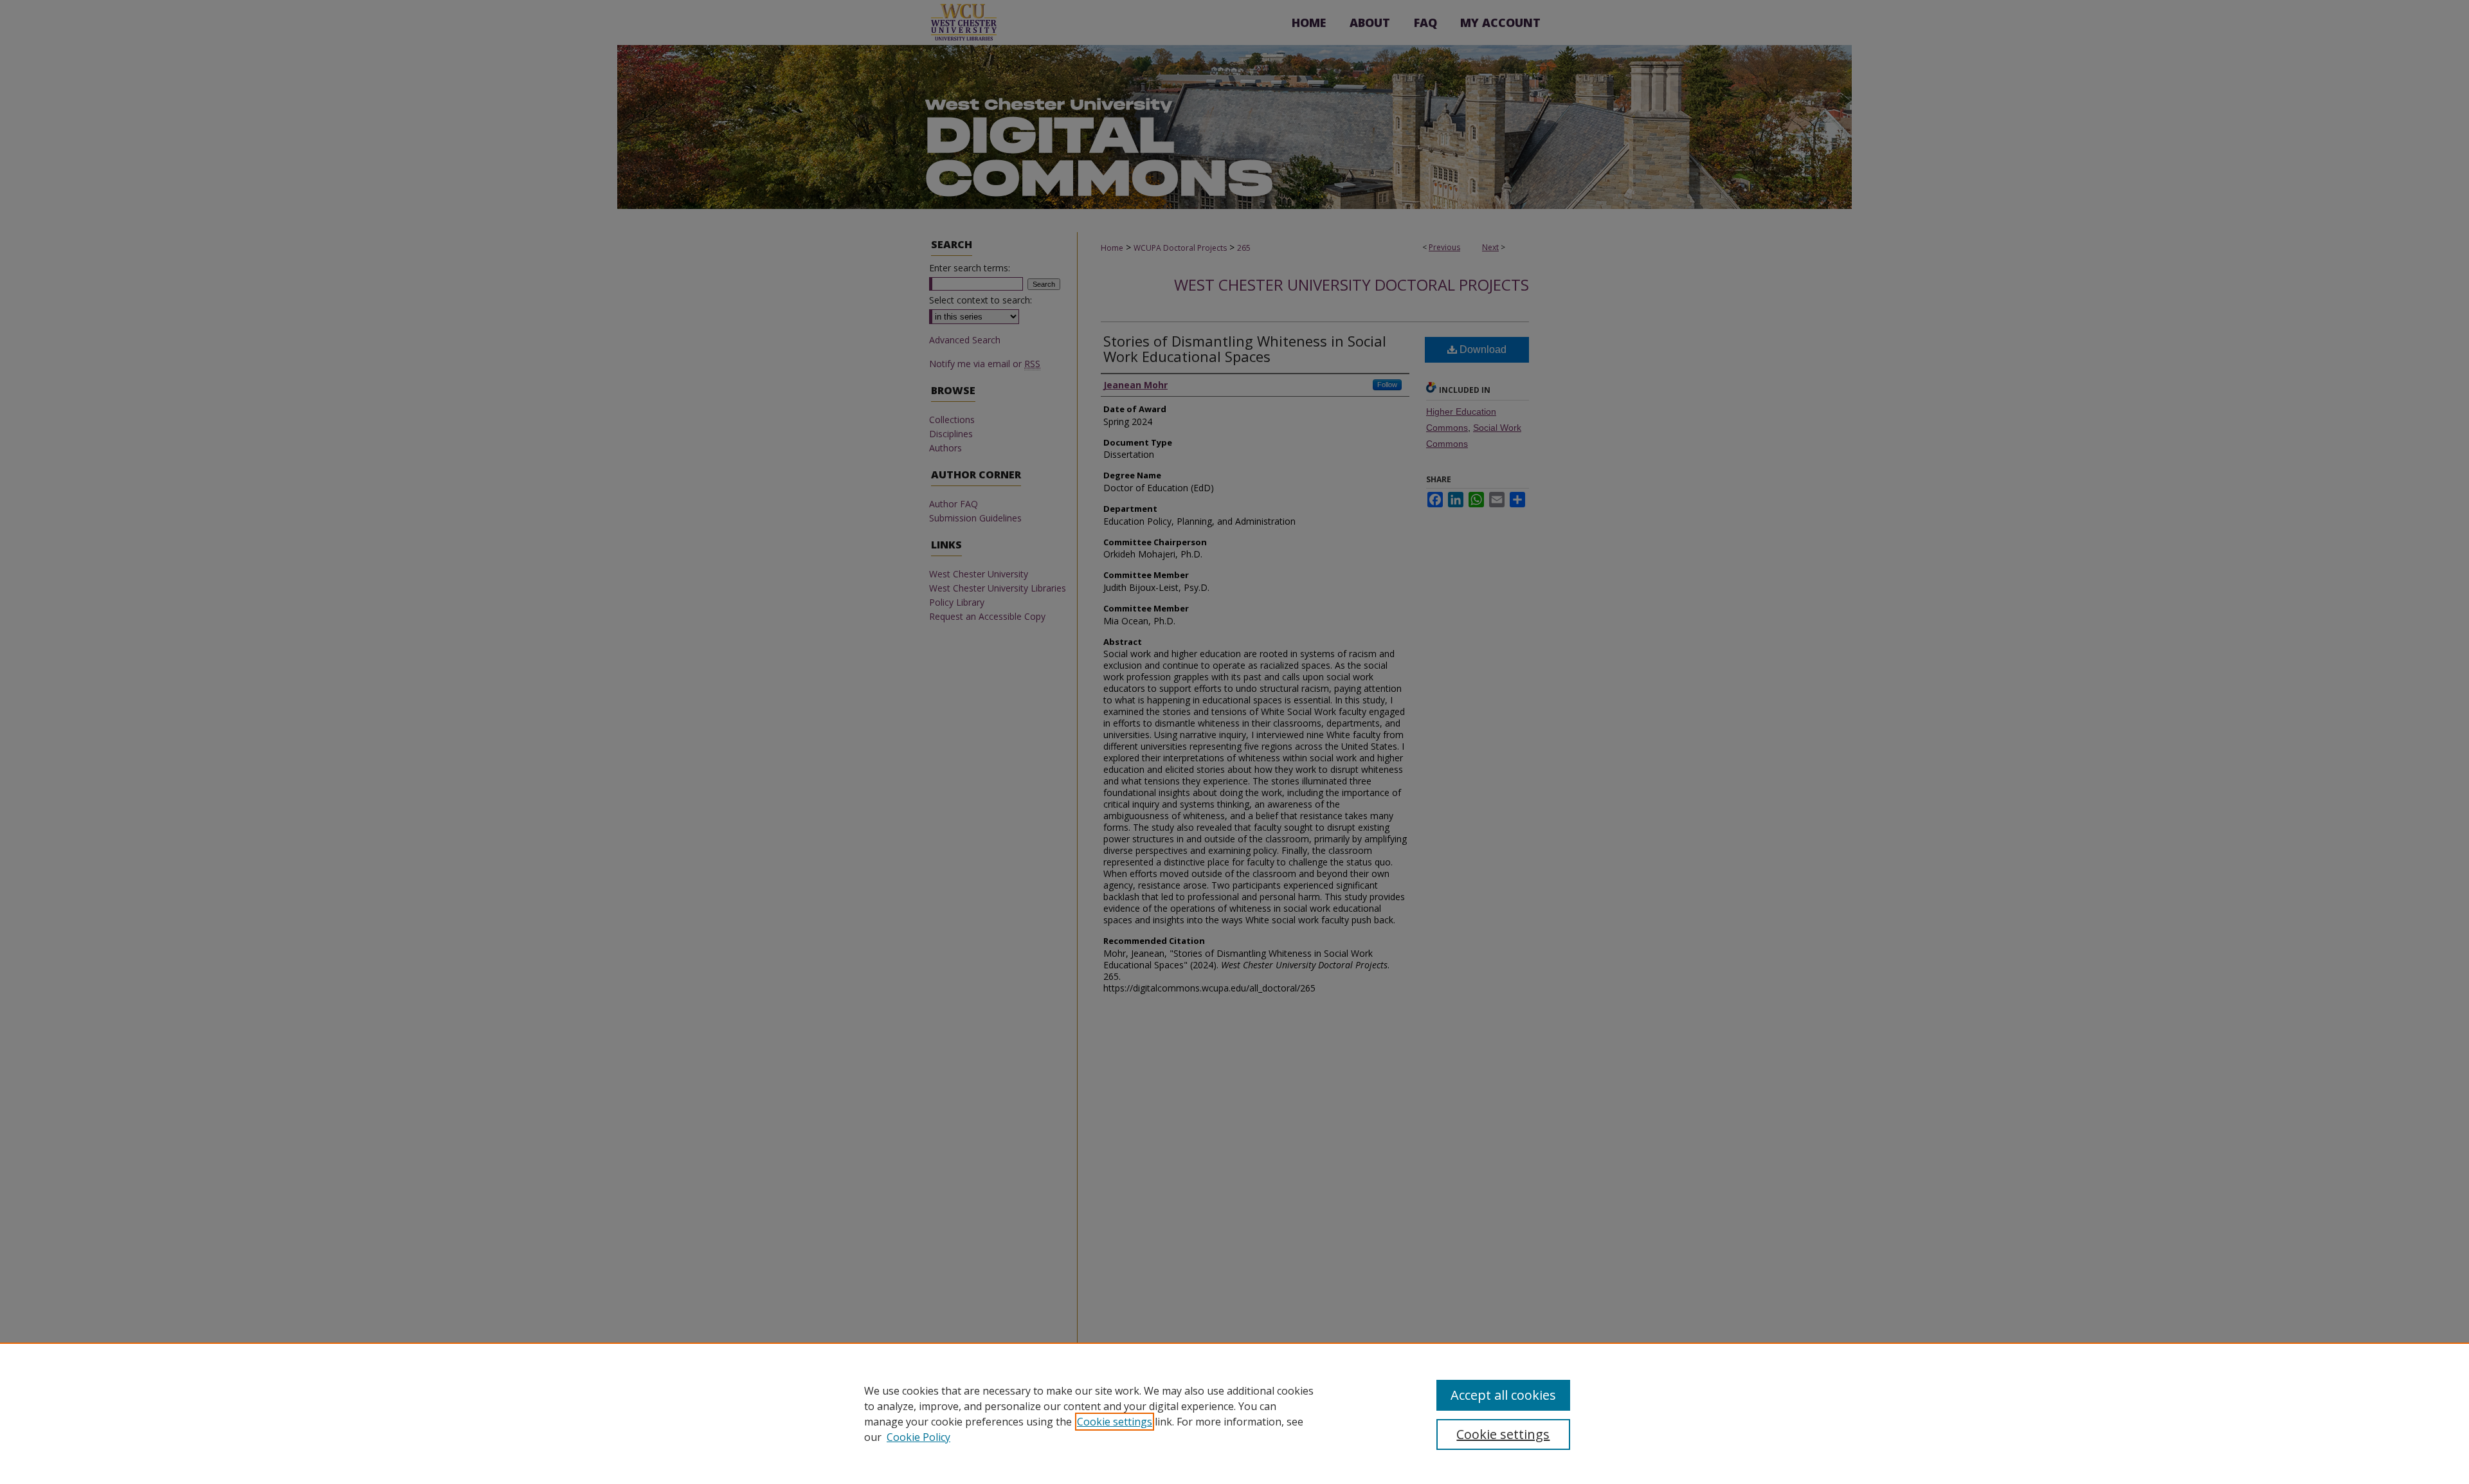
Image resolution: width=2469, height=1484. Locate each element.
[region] (1234, 1413)
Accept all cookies (1503, 1395)
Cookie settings (1115, 1422)
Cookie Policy (918, 1437)
